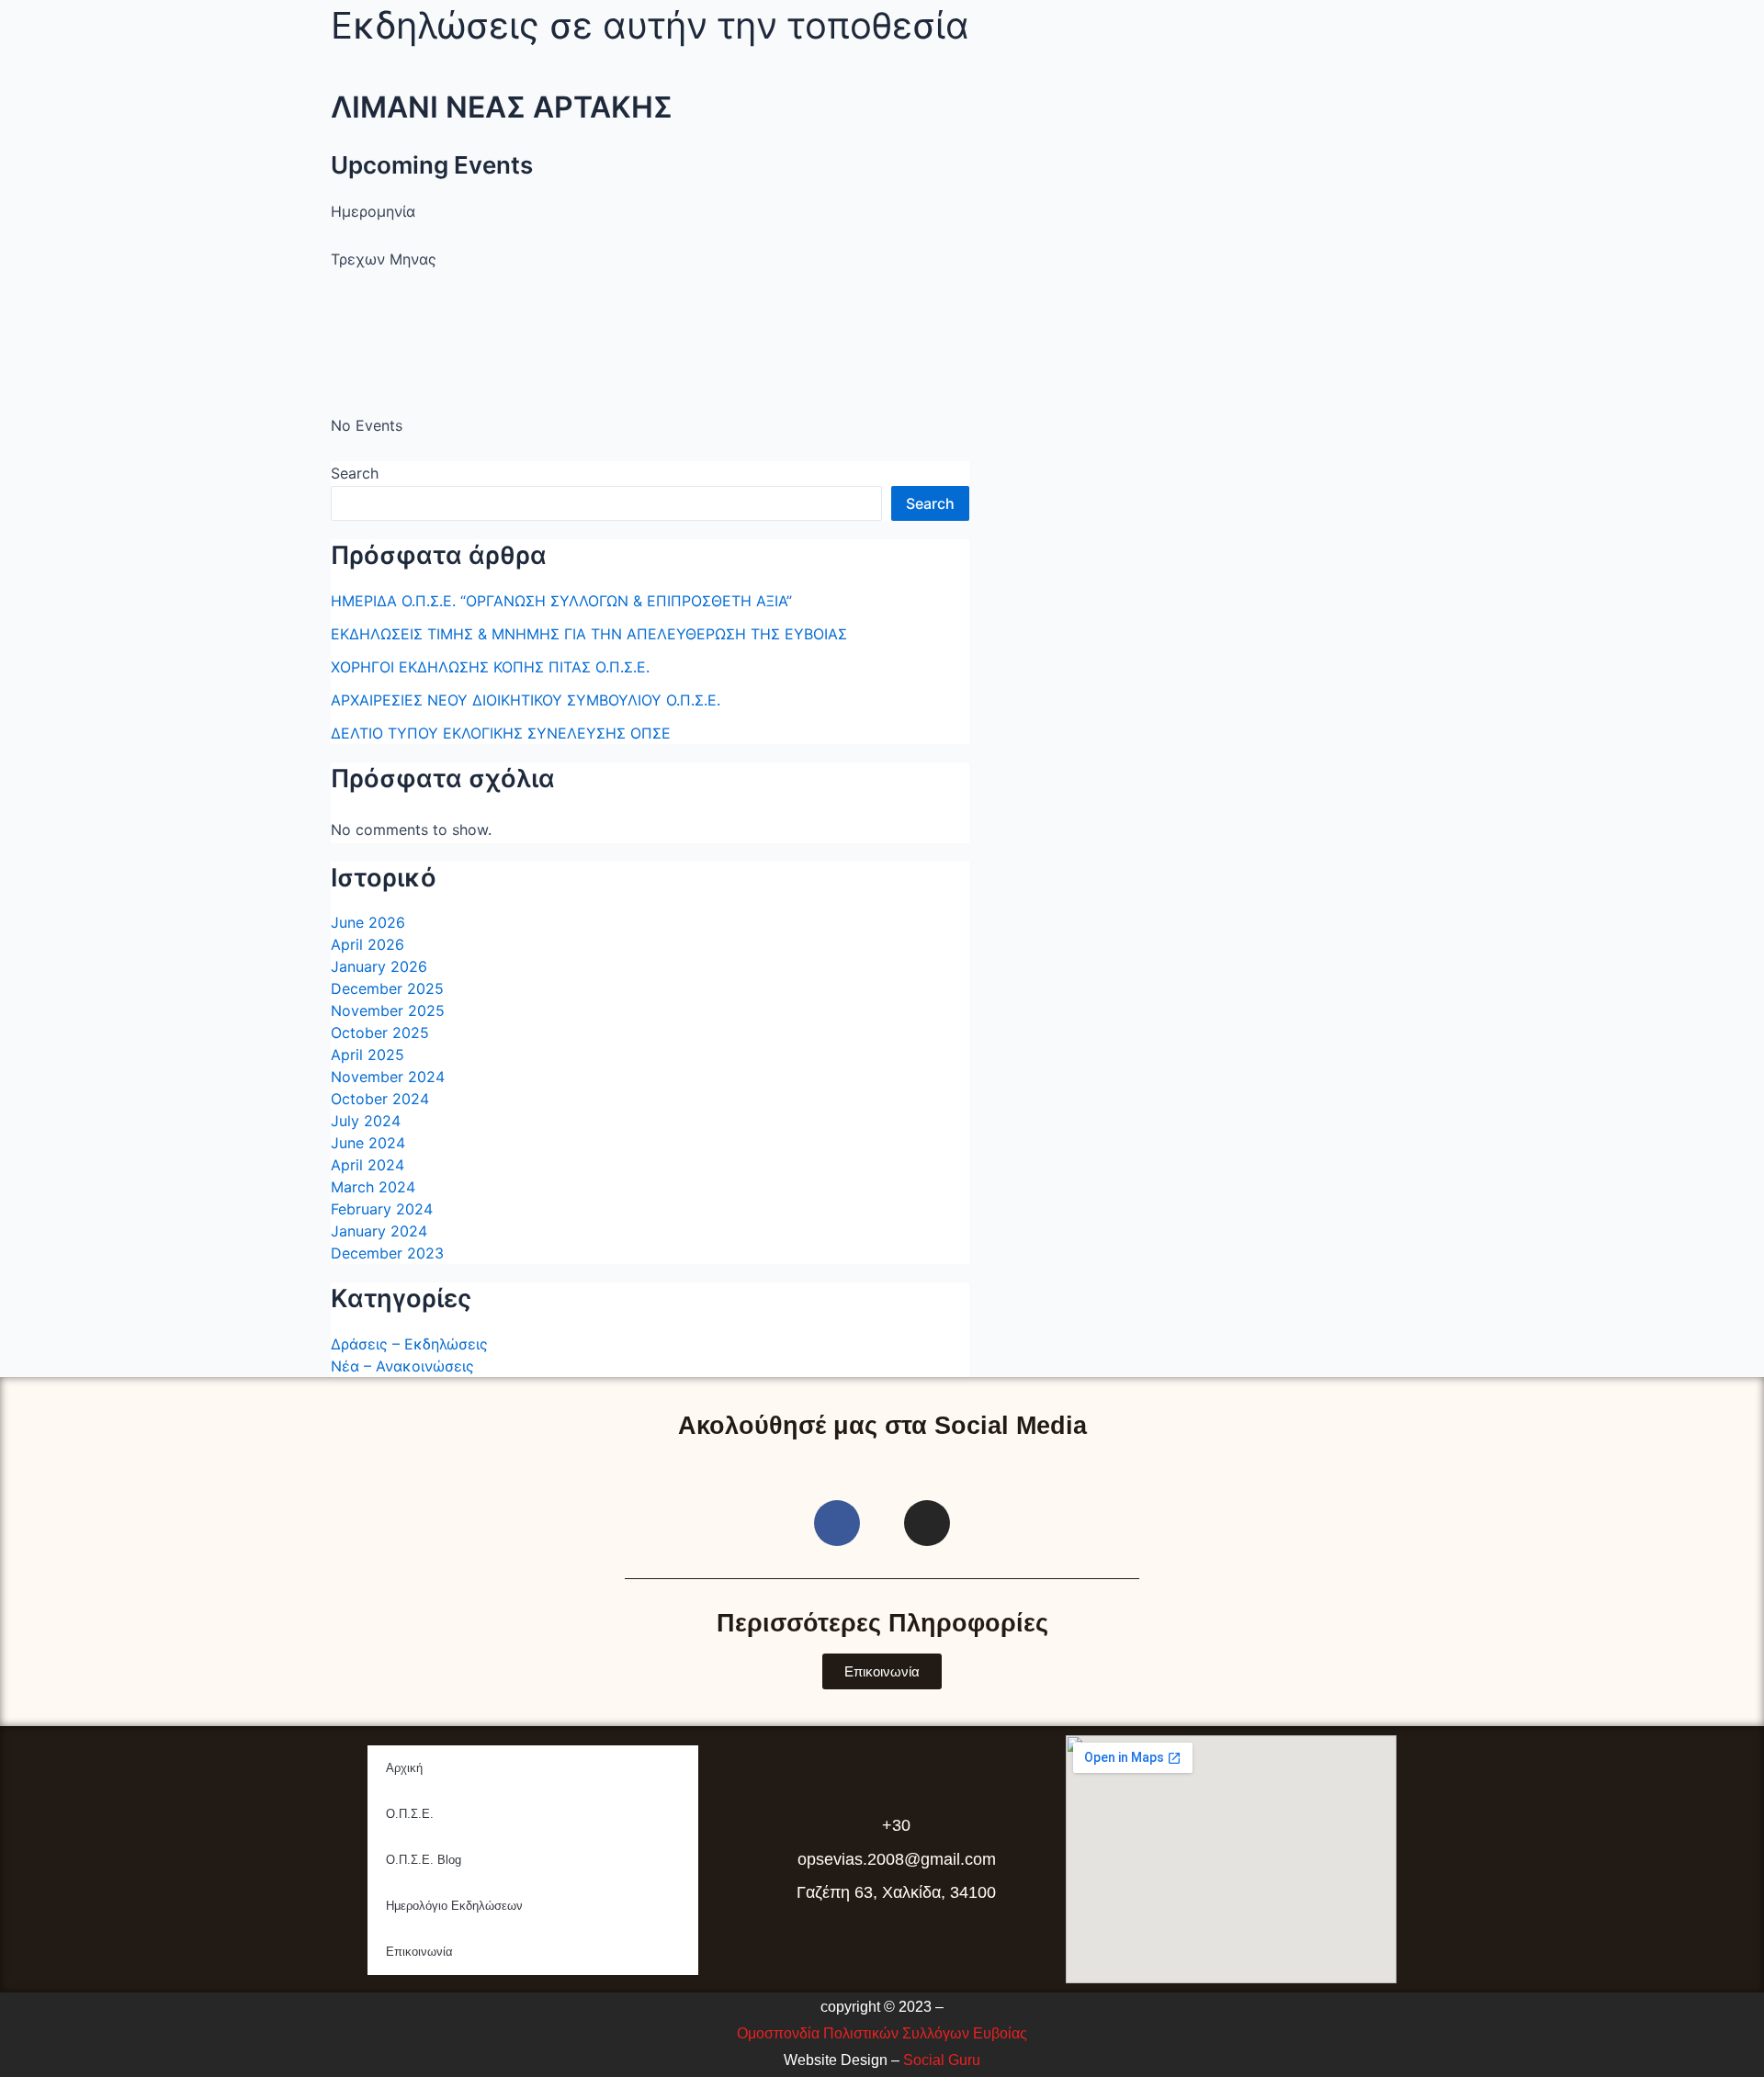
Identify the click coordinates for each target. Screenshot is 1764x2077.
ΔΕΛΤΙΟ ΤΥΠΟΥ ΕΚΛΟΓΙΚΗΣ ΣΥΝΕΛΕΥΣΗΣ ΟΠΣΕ (501, 733)
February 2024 (382, 1209)
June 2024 (368, 1143)
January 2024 (379, 1231)
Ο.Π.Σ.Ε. (410, 1814)
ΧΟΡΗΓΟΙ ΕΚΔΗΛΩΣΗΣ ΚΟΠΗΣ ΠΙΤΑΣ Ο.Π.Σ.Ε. (490, 667)
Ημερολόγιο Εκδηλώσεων (454, 1906)
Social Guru (942, 2060)
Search (355, 473)
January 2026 (379, 966)
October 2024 (380, 1099)
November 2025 (388, 1010)
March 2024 (373, 1187)
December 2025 (387, 988)
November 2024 (388, 1077)
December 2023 (387, 1253)
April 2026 (367, 944)
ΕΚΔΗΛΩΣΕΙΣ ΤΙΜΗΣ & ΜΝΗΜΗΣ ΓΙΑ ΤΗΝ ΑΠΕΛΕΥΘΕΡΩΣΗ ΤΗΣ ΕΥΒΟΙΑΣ (589, 634)
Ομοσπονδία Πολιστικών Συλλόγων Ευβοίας (882, 2033)
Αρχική (404, 1768)
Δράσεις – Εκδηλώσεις (409, 1344)
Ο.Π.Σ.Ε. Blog (424, 1860)
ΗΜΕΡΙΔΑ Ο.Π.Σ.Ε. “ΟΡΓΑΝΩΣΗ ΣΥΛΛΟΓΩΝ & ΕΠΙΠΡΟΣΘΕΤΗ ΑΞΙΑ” (561, 601)
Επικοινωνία (419, 1952)
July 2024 (366, 1121)
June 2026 (368, 922)
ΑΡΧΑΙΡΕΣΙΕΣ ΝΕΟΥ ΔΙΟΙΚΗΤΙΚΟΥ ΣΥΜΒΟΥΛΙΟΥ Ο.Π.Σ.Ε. (526, 700)
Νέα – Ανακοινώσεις (402, 1366)
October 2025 (380, 1033)
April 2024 (367, 1165)
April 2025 (367, 1055)
